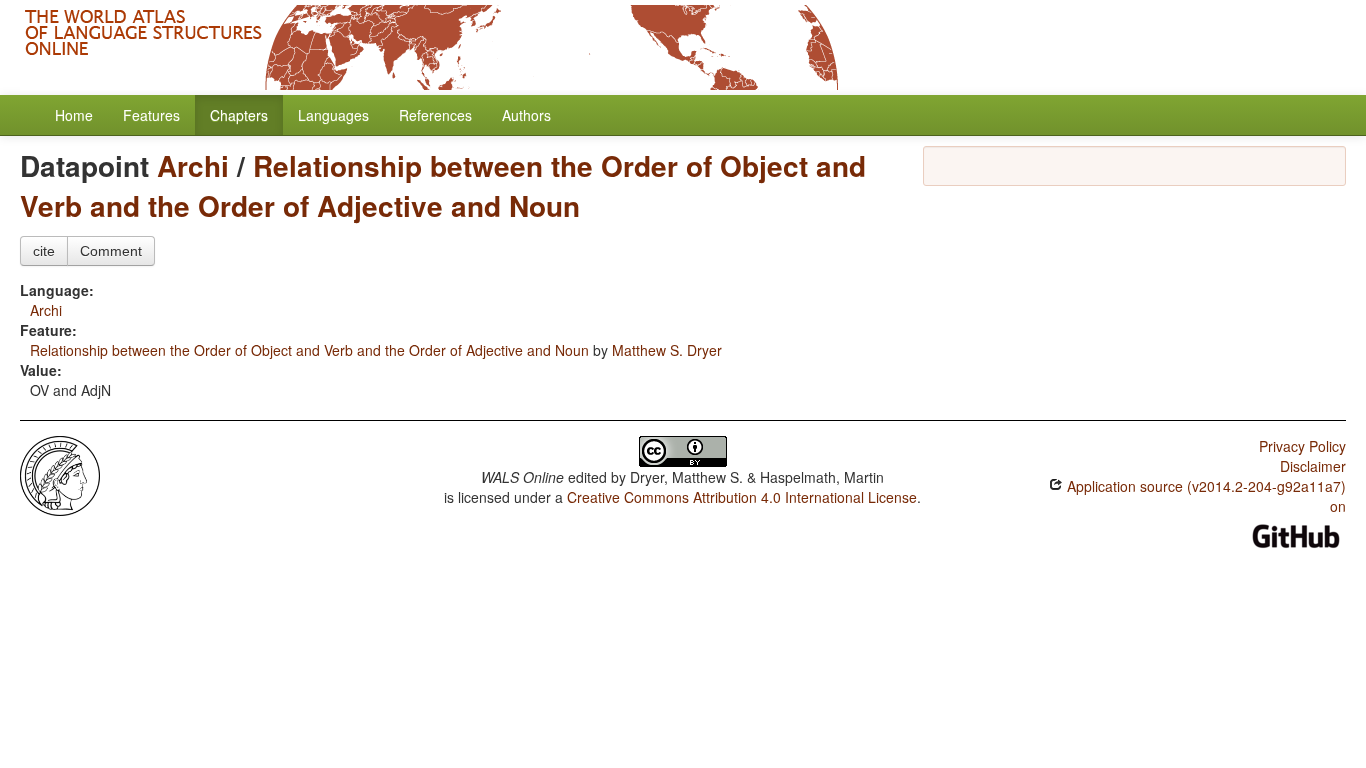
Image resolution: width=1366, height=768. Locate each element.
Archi (193, 165)
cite (44, 251)
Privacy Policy (1302, 446)
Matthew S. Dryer (667, 350)
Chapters (239, 115)
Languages (333, 115)
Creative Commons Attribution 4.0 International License (742, 497)
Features (151, 115)
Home (74, 115)
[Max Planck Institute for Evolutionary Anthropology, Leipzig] (60, 474)
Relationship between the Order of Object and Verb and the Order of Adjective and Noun (443, 185)
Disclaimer (1313, 466)
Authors (526, 115)
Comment (111, 251)
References (435, 115)
